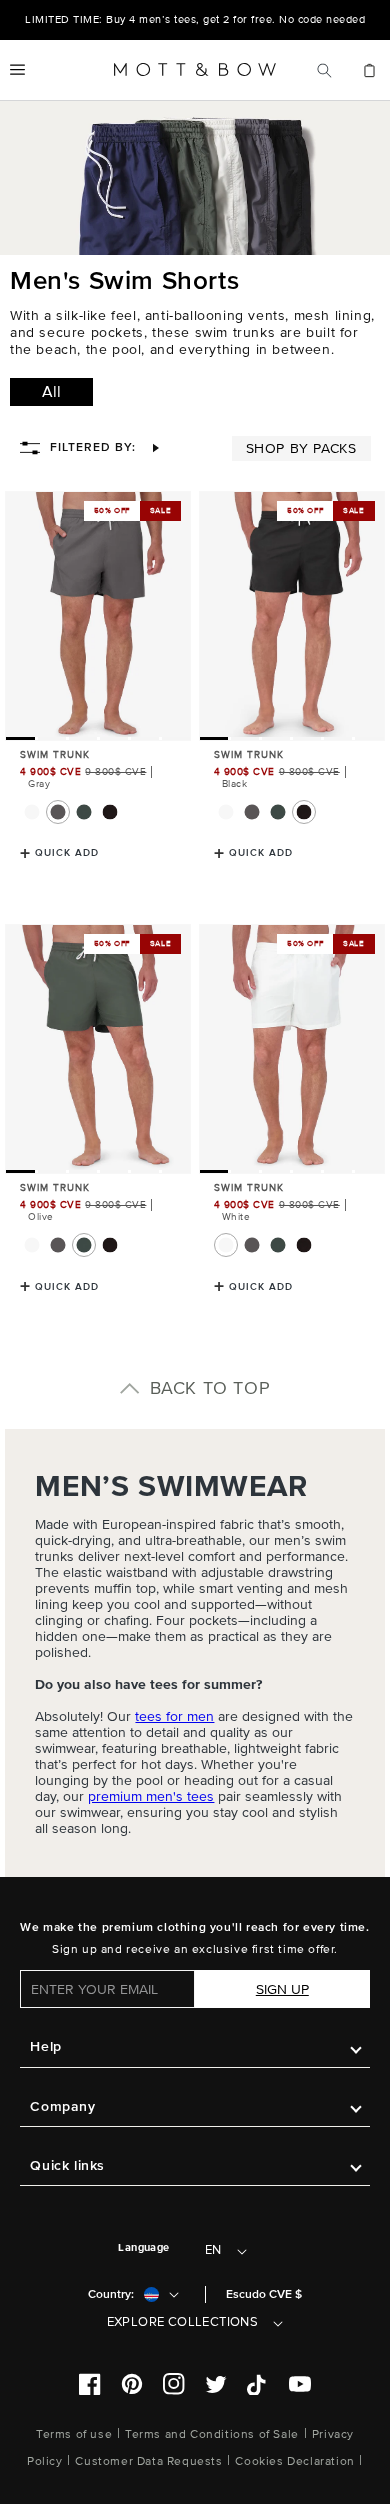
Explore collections (183, 2322)
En (213, 2250)
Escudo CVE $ (264, 2294)
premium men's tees (151, 1796)
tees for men (174, 1716)
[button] (17, 70)
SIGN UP (282, 1989)
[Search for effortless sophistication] (324, 70)
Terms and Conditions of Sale (212, 2434)
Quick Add (67, 853)
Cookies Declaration (294, 2461)
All (51, 392)
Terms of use (74, 2434)
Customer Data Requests (148, 2461)
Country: (111, 2294)
